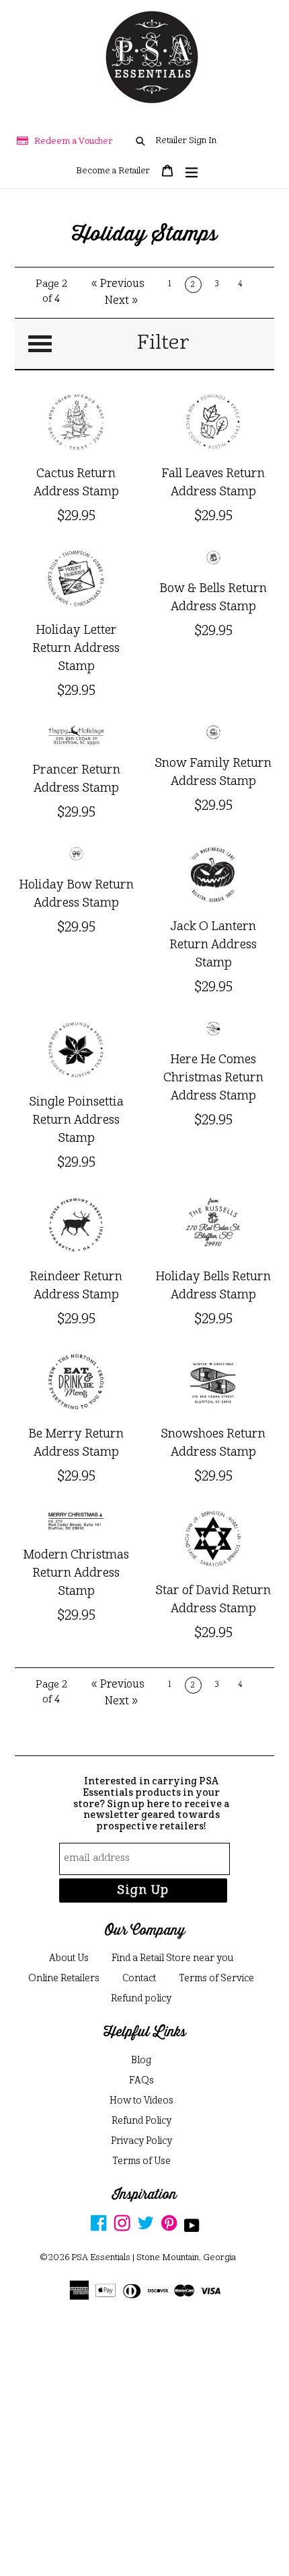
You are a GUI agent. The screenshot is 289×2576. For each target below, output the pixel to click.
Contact (139, 1979)
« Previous (118, 284)
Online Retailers (64, 1979)
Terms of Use (141, 2161)
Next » (122, 301)
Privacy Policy (141, 2141)
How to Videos (141, 2101)
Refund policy (141, 1999)
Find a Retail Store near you (172, 1958)
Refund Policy (141, 2121)
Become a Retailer (113, 171)
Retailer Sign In (186, 141)
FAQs (141, 2081)
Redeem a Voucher (74, 141)
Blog (141, 2061)
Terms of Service (216, 1979)
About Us (69, 1958)
